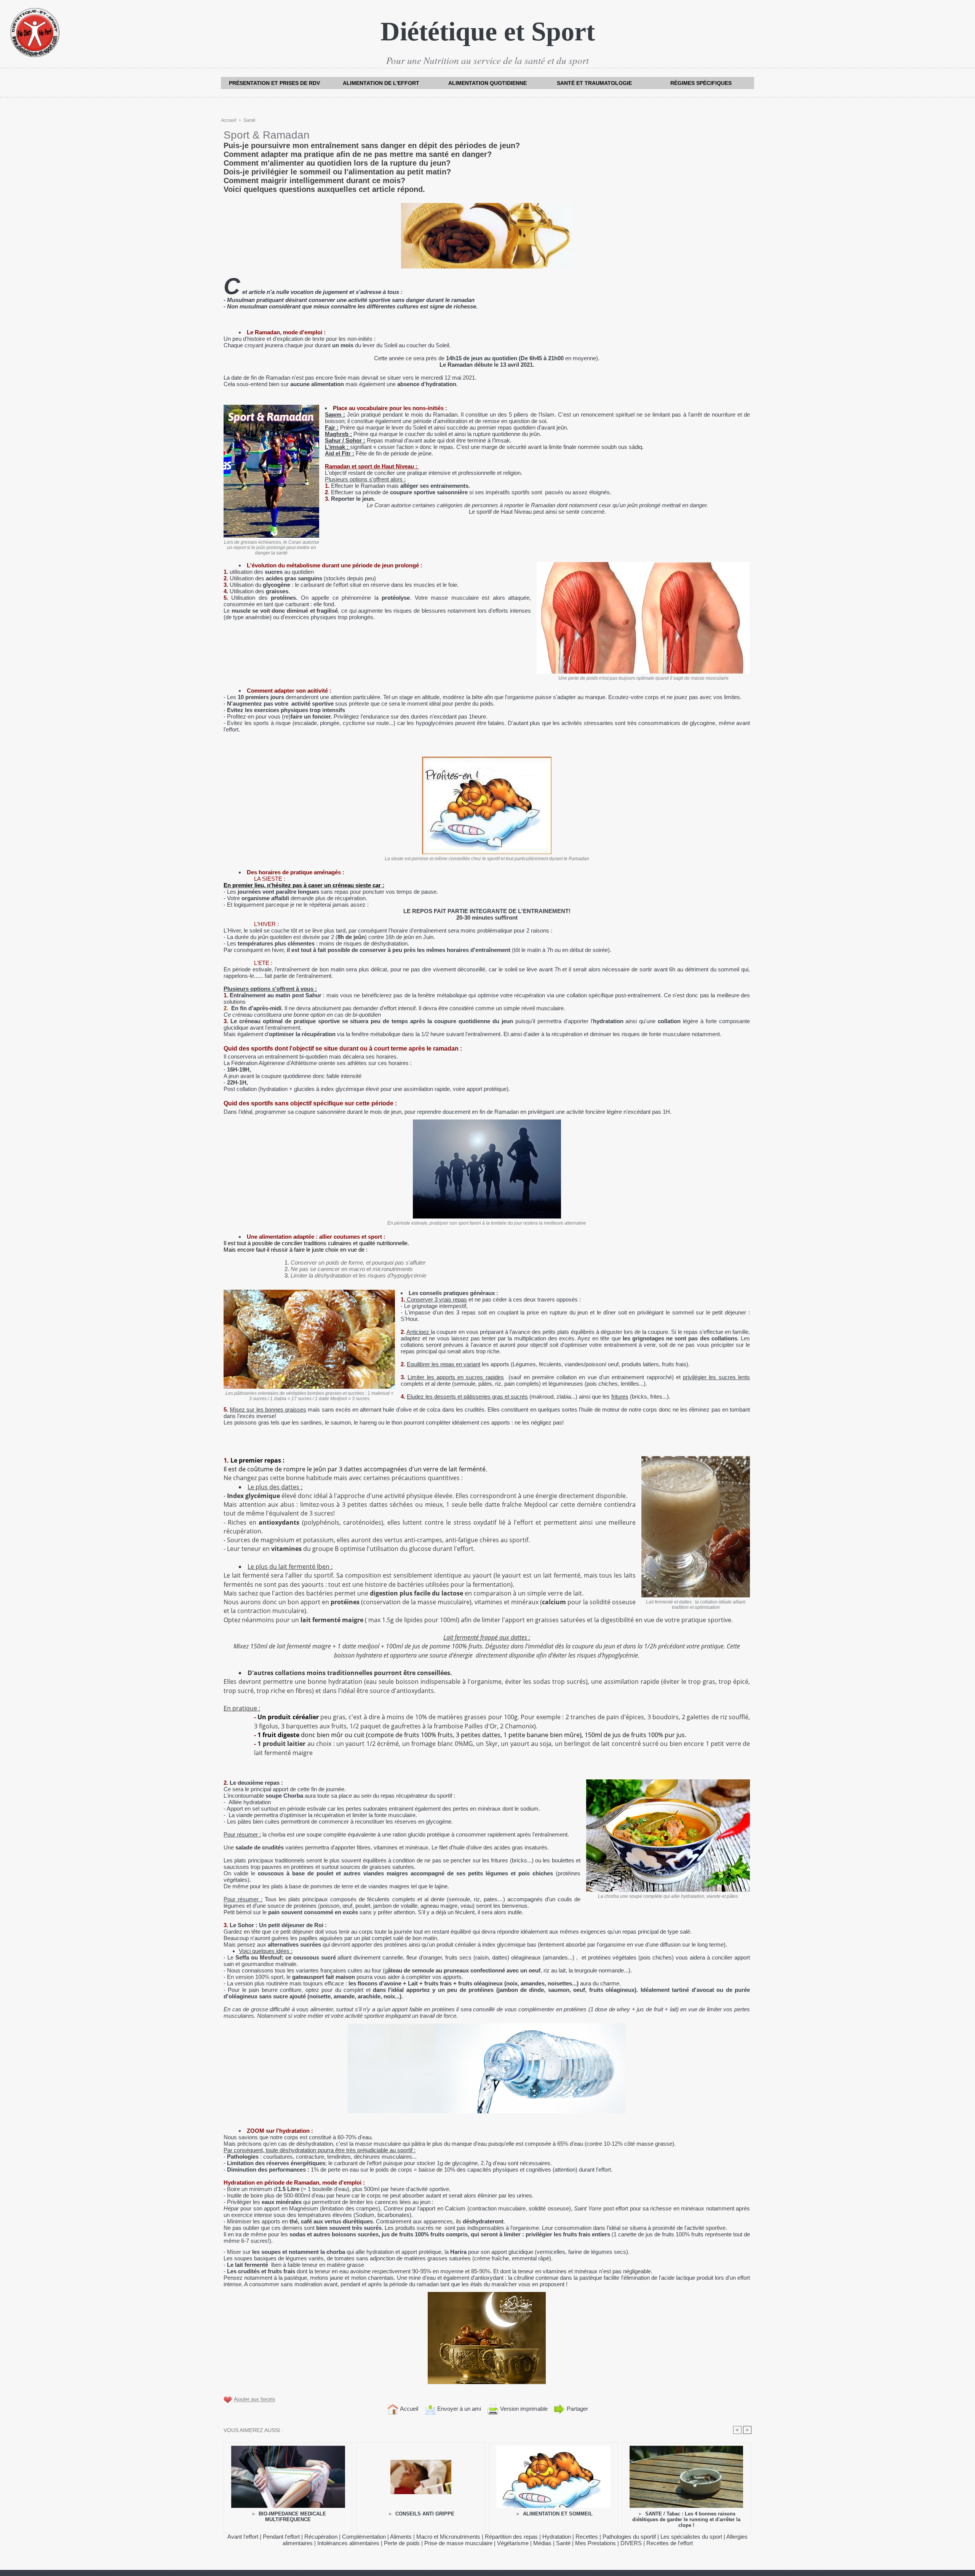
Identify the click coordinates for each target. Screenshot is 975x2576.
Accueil (229, 120)
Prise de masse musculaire (458, 2543)
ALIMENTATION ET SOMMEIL (557, 2514)
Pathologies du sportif (629, 2537)
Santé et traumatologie (594, 83)
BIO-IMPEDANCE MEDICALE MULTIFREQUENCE (292, 2517)
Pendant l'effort (281, 2537)
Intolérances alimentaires (348, 2543)
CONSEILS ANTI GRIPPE (424, 2514)
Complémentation (364, 2537)
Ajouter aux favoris (255, 2400)
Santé (249, 120)
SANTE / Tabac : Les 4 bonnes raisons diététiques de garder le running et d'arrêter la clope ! (686, 2519)
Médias (542, 2543)
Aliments (401, 2537)
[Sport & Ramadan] (487, 2026)
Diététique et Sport (488, 31)
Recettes (587, 2537)
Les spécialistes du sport (691, 2537)
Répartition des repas (511, 2537)
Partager (577, 2409)
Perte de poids (402, 2543)
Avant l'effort (243, 2537)
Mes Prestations (595, 2543)
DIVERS (631, 2543)
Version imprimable (523, 2409)
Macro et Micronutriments (448, 2537)
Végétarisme (513, 2543)
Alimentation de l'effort (381, 83)
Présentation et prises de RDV (274, 83)
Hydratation (557, 2537)
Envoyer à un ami (458, 2409)
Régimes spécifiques (701, 83)
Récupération (321, 2537)
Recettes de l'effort (670, 2543)
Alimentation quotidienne (487, 83)
